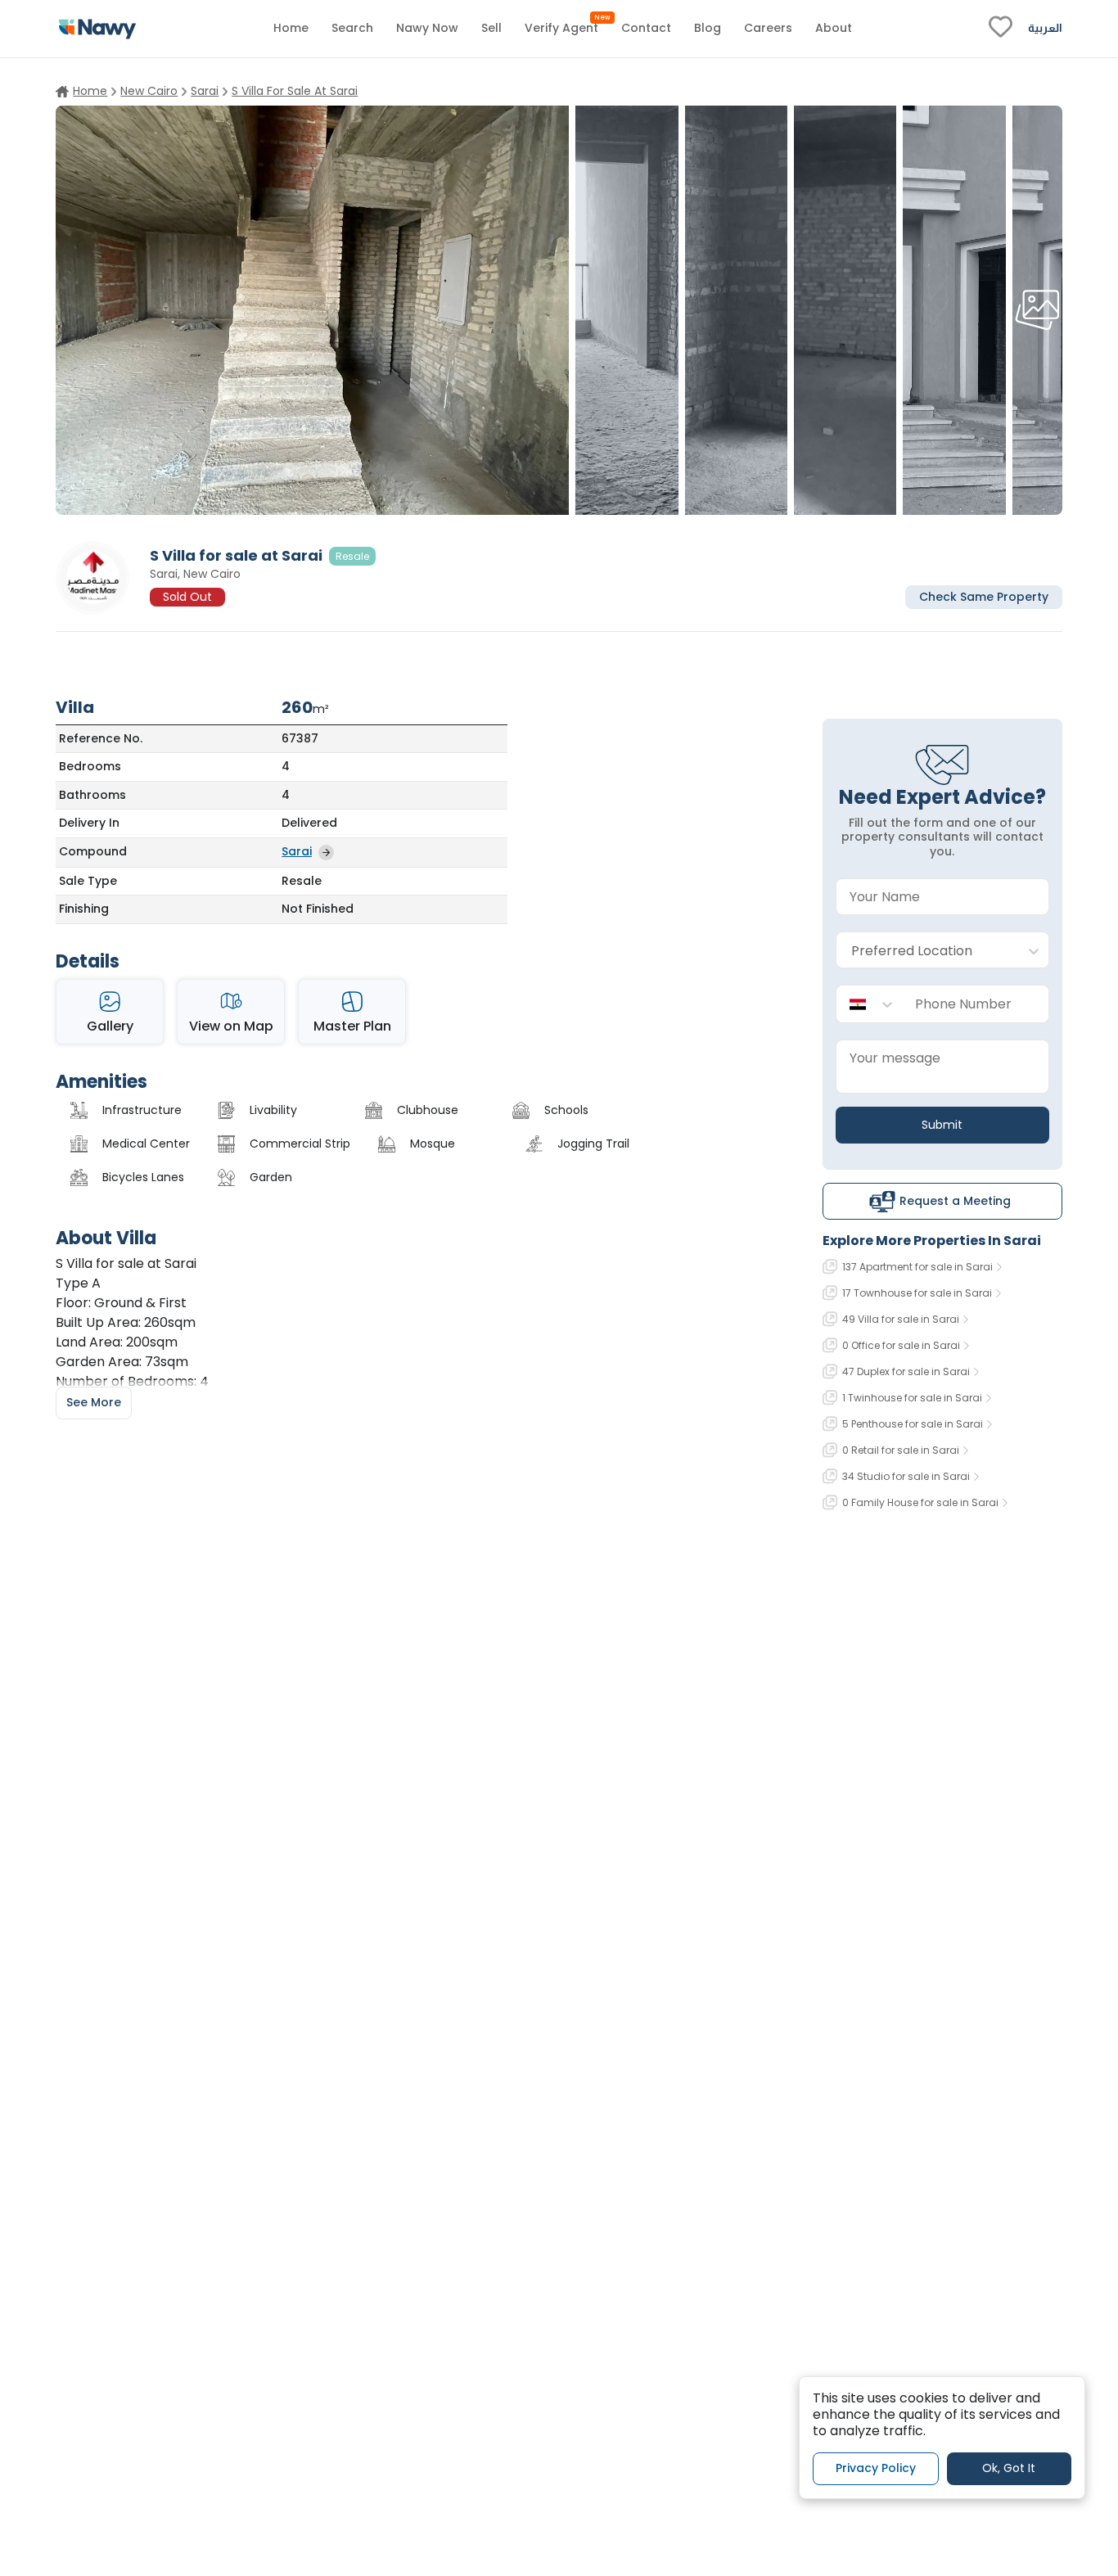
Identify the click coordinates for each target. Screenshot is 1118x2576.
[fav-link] (1001, 29)
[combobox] (926, 951)
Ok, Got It (1009, 2468)
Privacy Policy (876, 2468)
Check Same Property (984, 596)
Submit (942, 1125)
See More (94, 1402)
